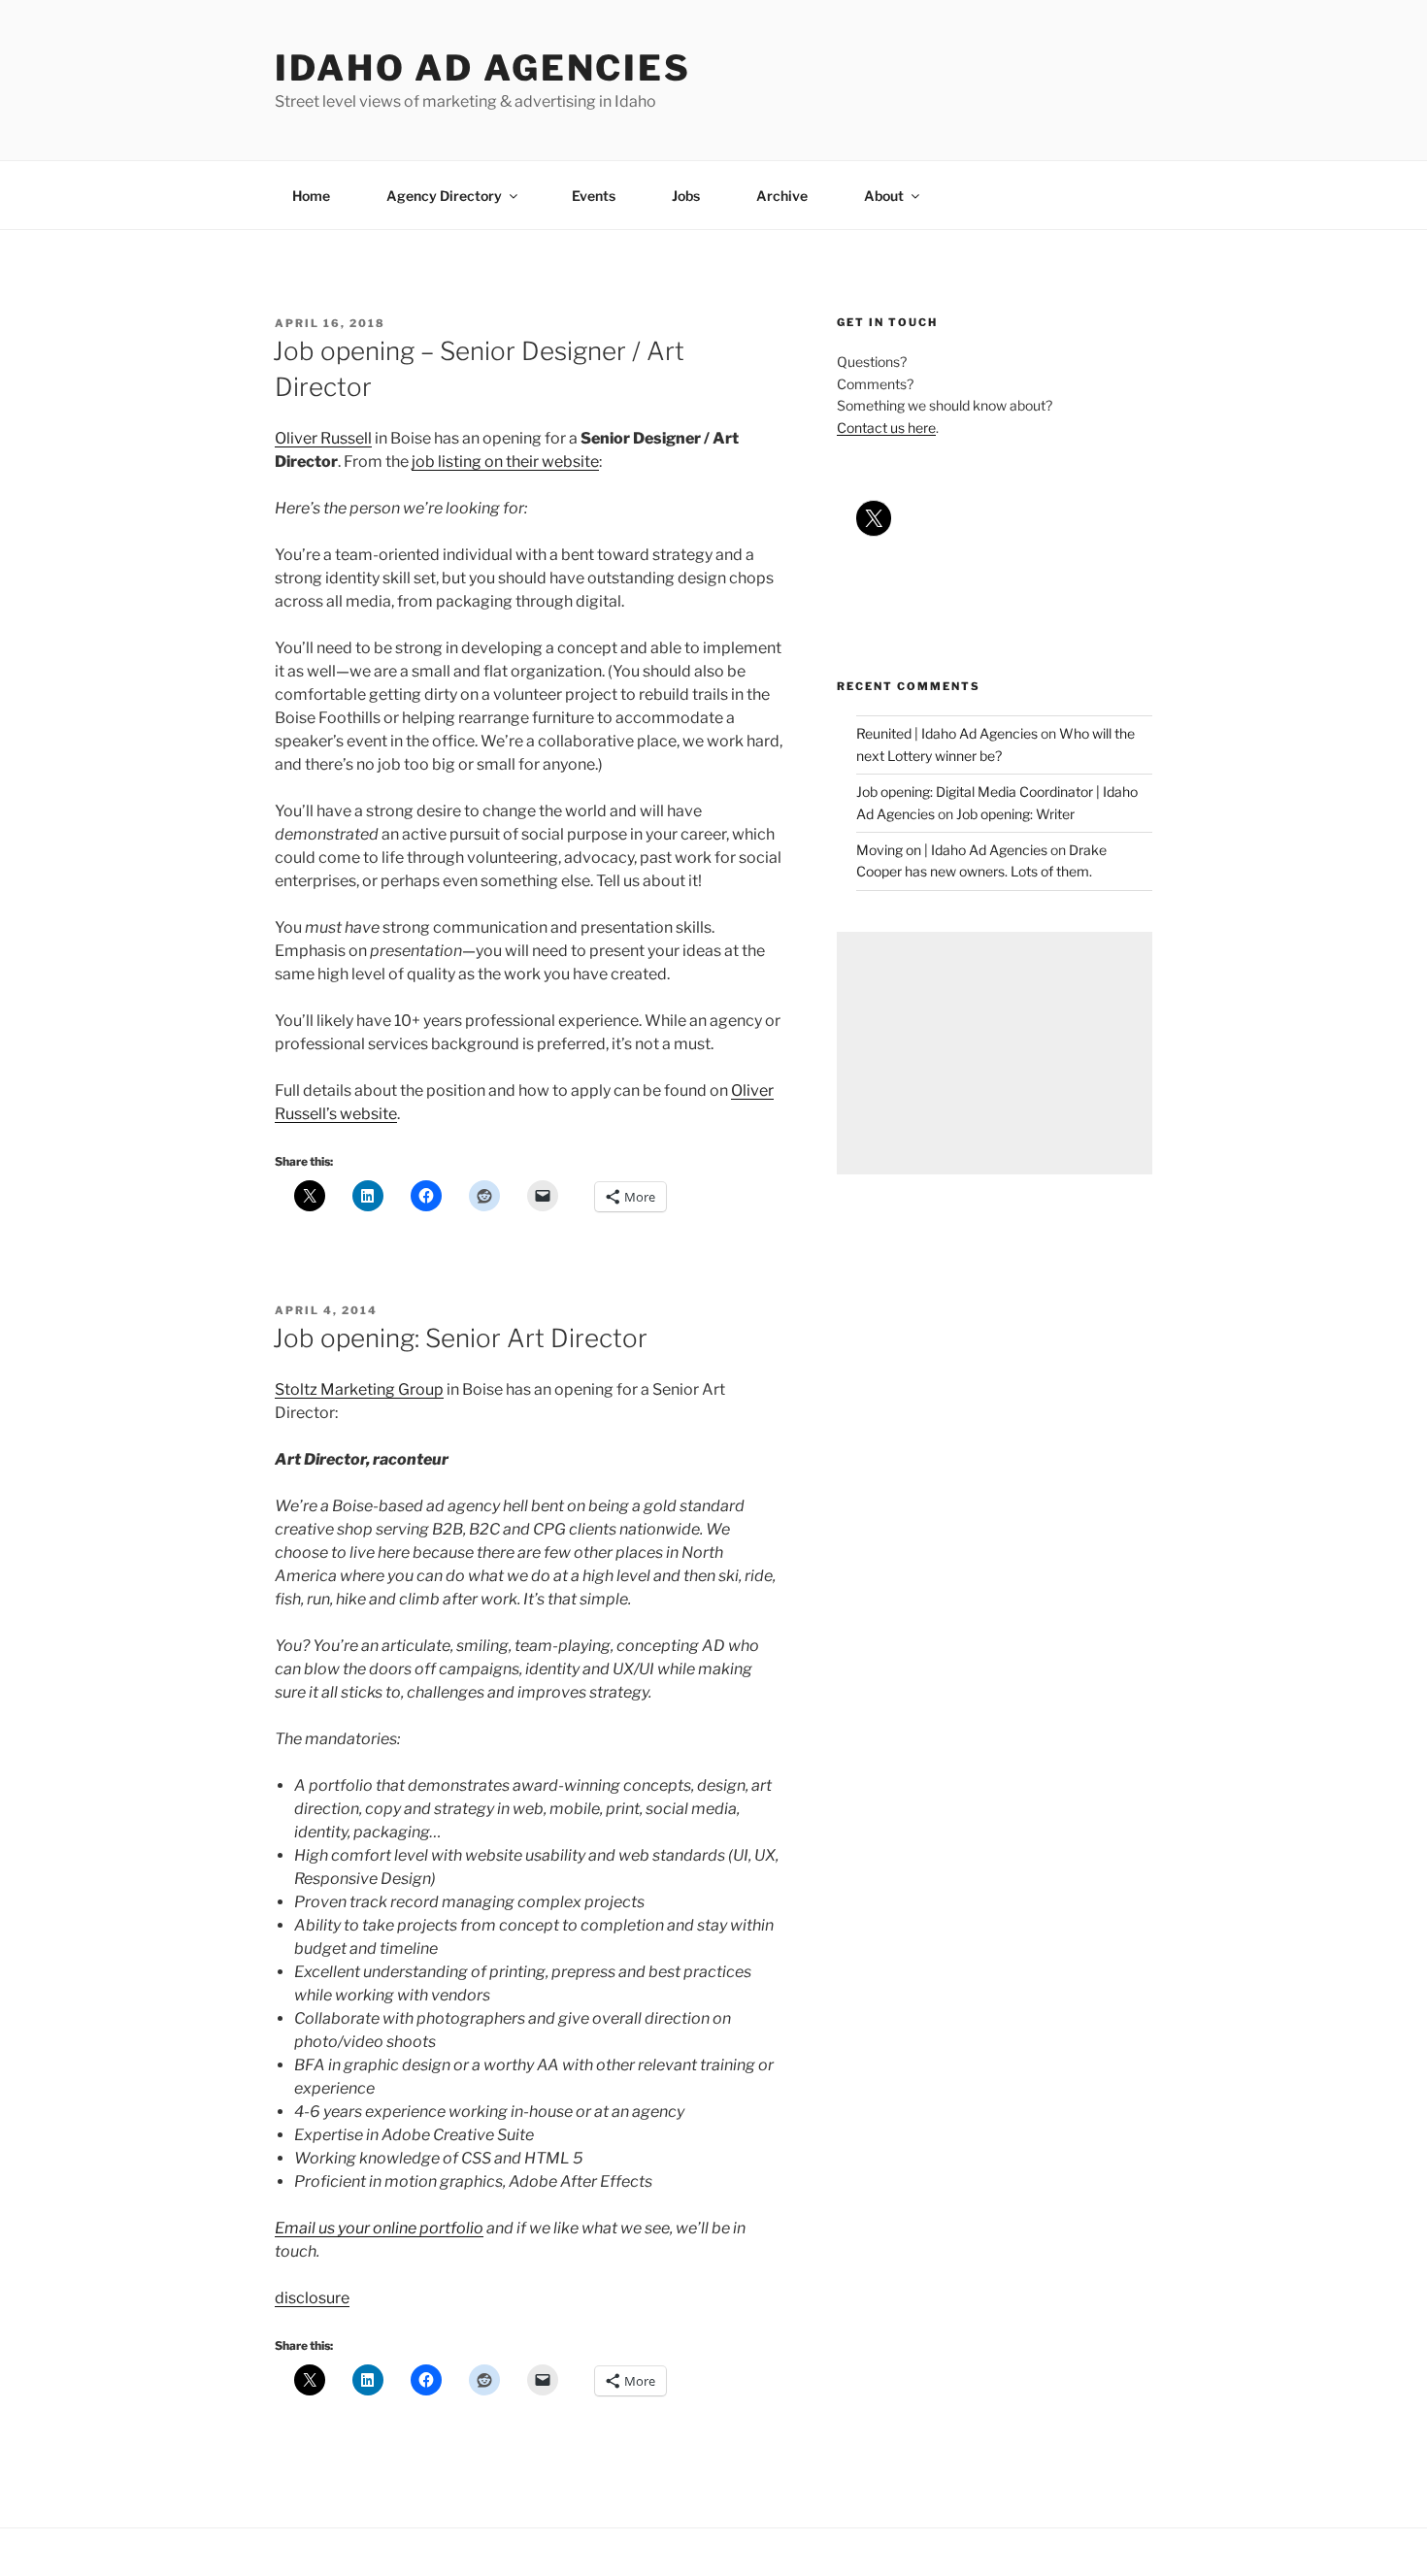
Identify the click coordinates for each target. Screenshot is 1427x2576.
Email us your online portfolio (379, 2228)
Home (311, 196)
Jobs (686, 196)
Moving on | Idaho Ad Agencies (952, 850)
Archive (782, 196)
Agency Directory (444, 196)
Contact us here (886, 428)
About (884, 196)
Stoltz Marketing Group (359, 1389)
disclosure (312, 2298)
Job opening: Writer (1015, 814)
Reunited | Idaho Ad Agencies (947, 733)
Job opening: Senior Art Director (460, 1338)
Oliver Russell (323, 438)
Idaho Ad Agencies (483, 68)
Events (594, 196)
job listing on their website (505, 462)
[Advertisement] (995, 1053)
